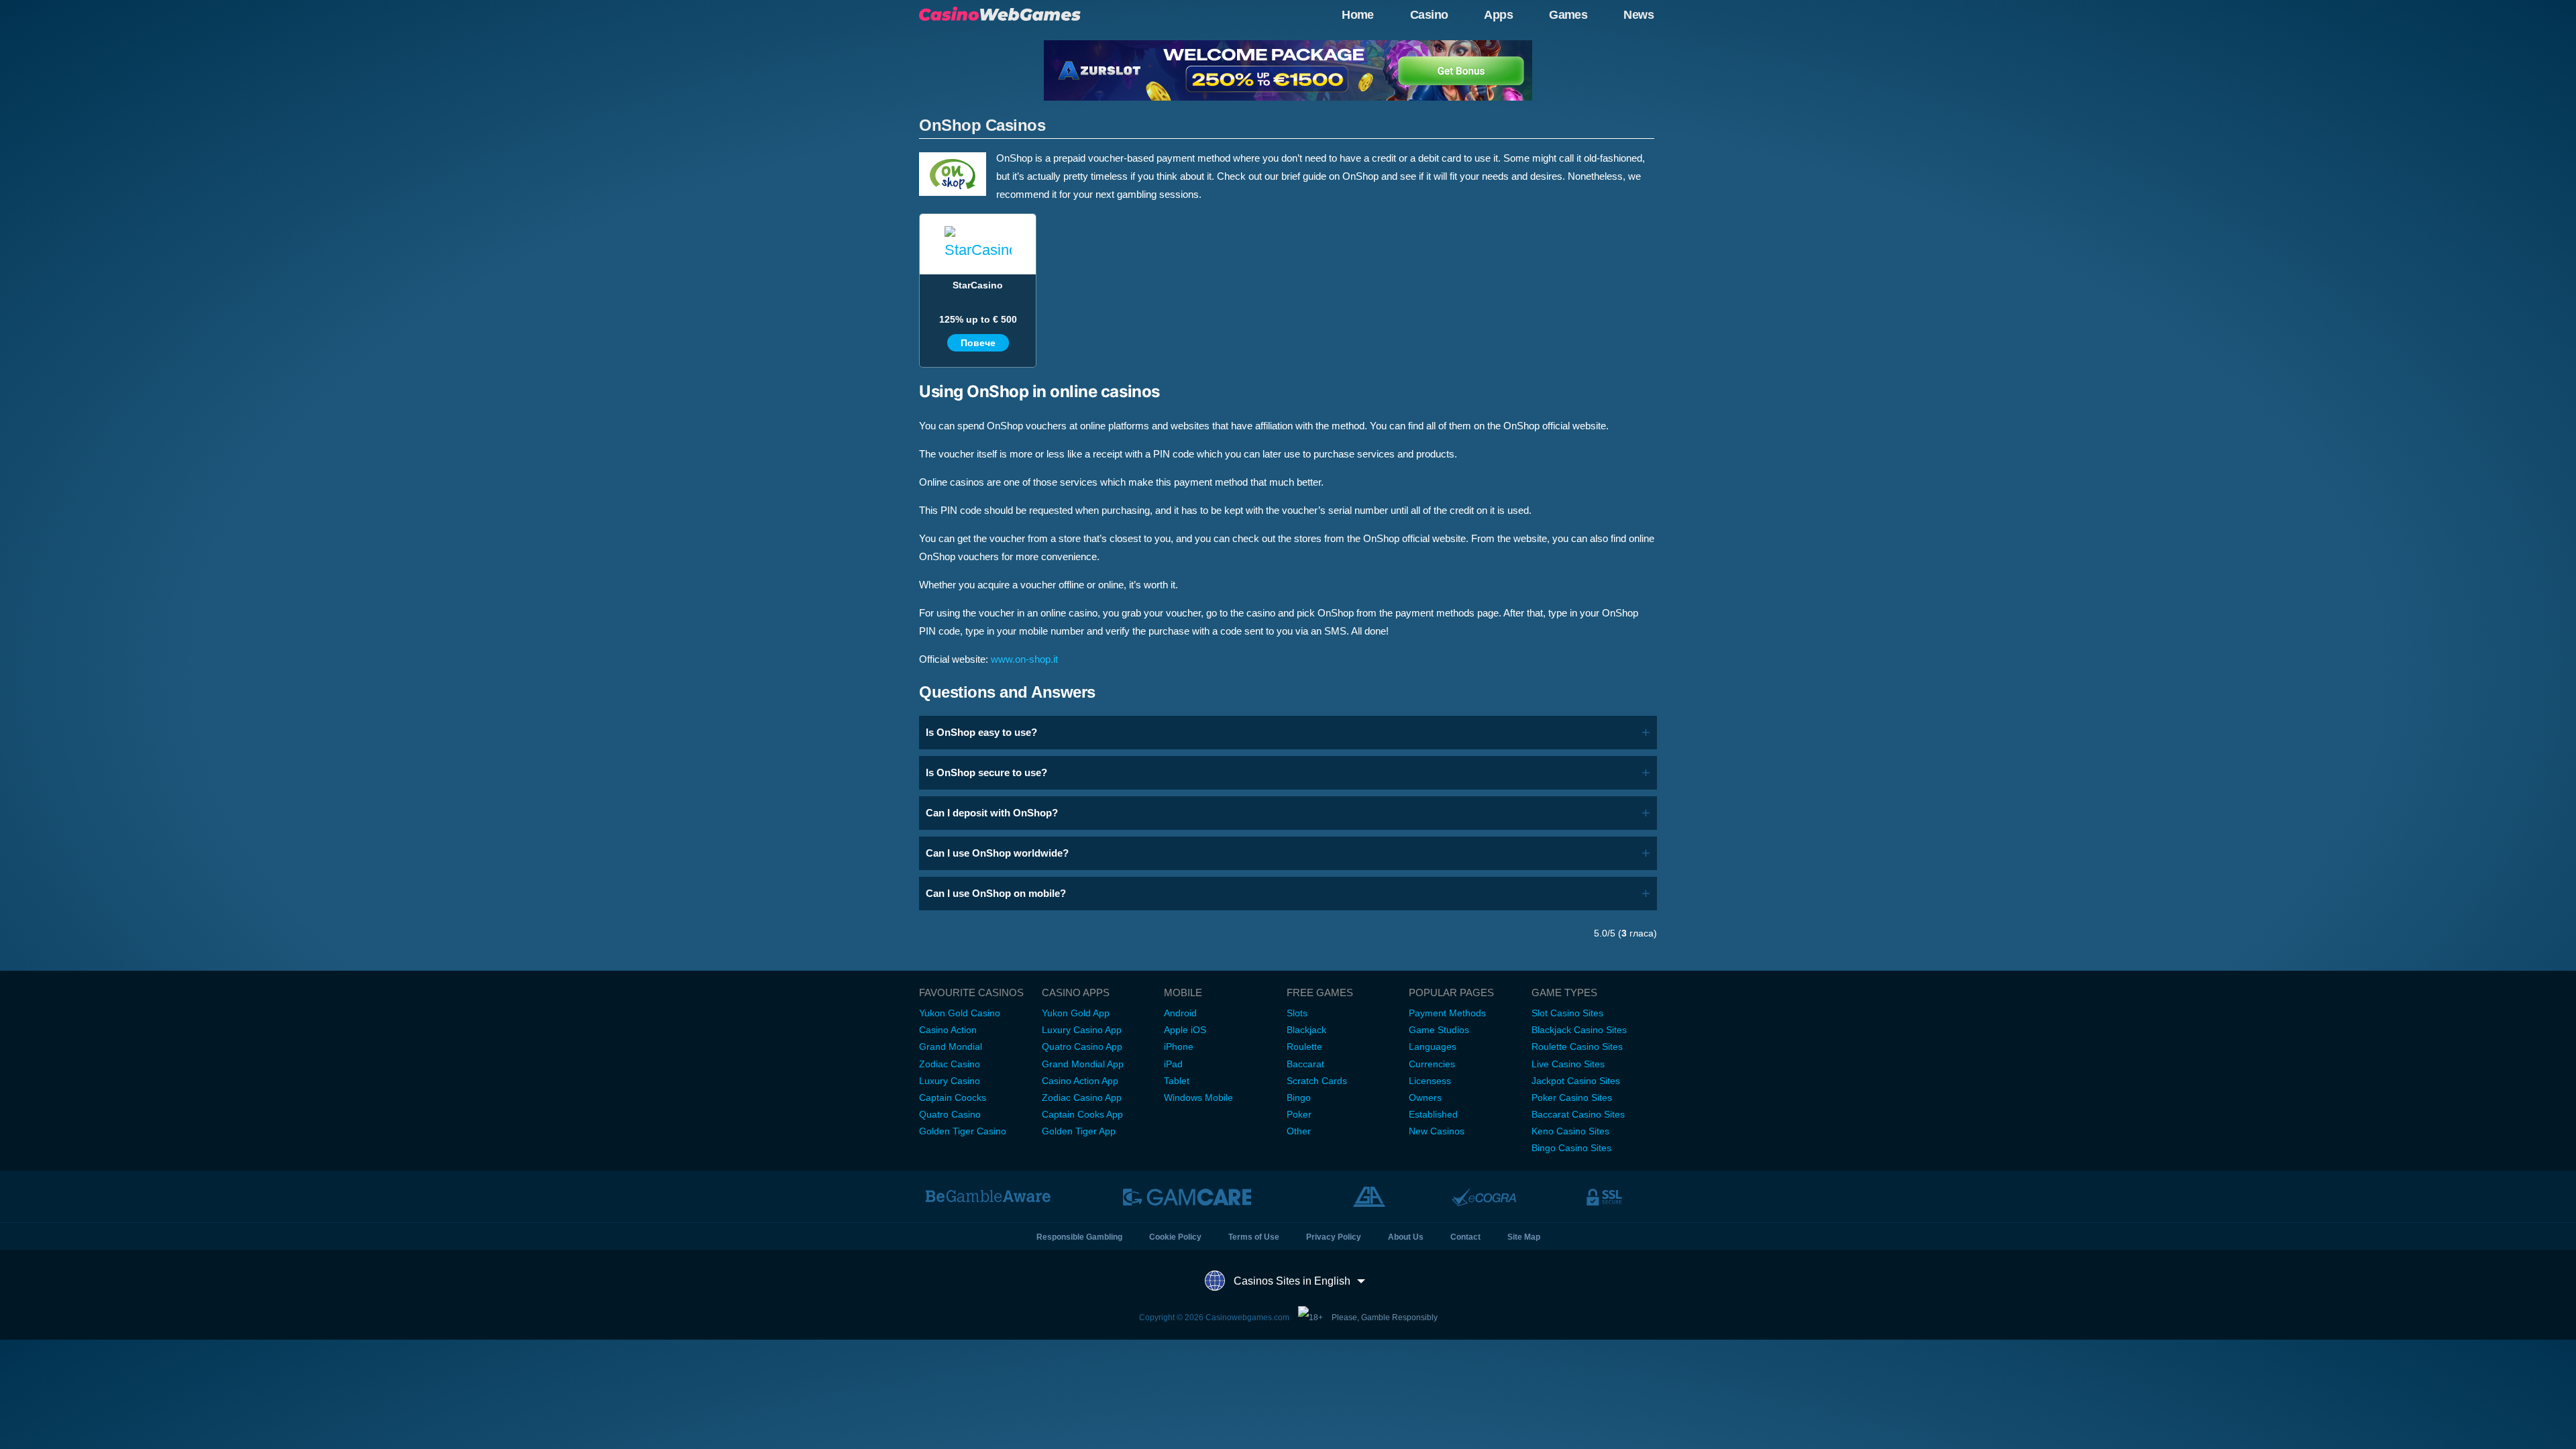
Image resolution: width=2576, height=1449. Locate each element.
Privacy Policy (1334, 1237)
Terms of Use (1254, 1237)
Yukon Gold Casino (960, 1013)
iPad (1173, 1064)
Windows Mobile (1198, 1097)
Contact (1465, 1237)
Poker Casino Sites (1572, 1097)
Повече (978, 343)
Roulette (1304, 1046)
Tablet (1177, 1081)
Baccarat (1305, 1064)
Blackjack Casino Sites (1579, 1030)
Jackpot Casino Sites (1576, 1081)
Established (1433, 1114)
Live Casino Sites (1568, 1064)
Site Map (1524, 1237)
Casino (1429, 15)
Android (1180, 1013)
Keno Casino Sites (1570, 1131)
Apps (1498, 15)
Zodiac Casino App (1082, 1097)
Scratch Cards (1317, 1081)
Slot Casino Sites (1567, 1013)
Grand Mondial (951, 1046)
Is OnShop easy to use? (981, 732)
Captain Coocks (953, 1097)
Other (1299, 1131)
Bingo (1299, 1097)
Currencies (1432, 1064)
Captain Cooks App (1082, 1114)
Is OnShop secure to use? (986, 772)
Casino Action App (1080, 1081)
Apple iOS (1185, 1030)
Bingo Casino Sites (1571, 1148)
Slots (1297, 1013)
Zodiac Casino (950, 1064)
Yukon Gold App (1076, 1013)
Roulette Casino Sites (1577, 1046)
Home (1358, 15)
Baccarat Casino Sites (1578, 1114)
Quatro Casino (950, 1114)
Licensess (1430, 1081)
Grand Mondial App (1083, 1064)
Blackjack (1306, 1030)
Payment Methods (1447, 1013)
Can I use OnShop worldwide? (997, 853)
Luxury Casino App (1082, 1030)
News (1639, 15)
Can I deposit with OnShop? (992, 813)
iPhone (1179, 1046)
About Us (1406, 1237)
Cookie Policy (1175, 1237)
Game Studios (1439, 1030)
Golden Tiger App (1079, 1131)
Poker (1299, 1114)
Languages (1433, 1046)
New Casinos (1437, 1131)
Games (1568, 15)
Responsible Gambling (1079, 1237)
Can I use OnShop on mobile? (996, 893)
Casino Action (948, 1030)
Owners (1425, 1097)
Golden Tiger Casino (963, 1131)
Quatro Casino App (1082, 1046)
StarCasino (978, 285)
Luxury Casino (950, 1081)
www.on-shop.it (1024, 659)
